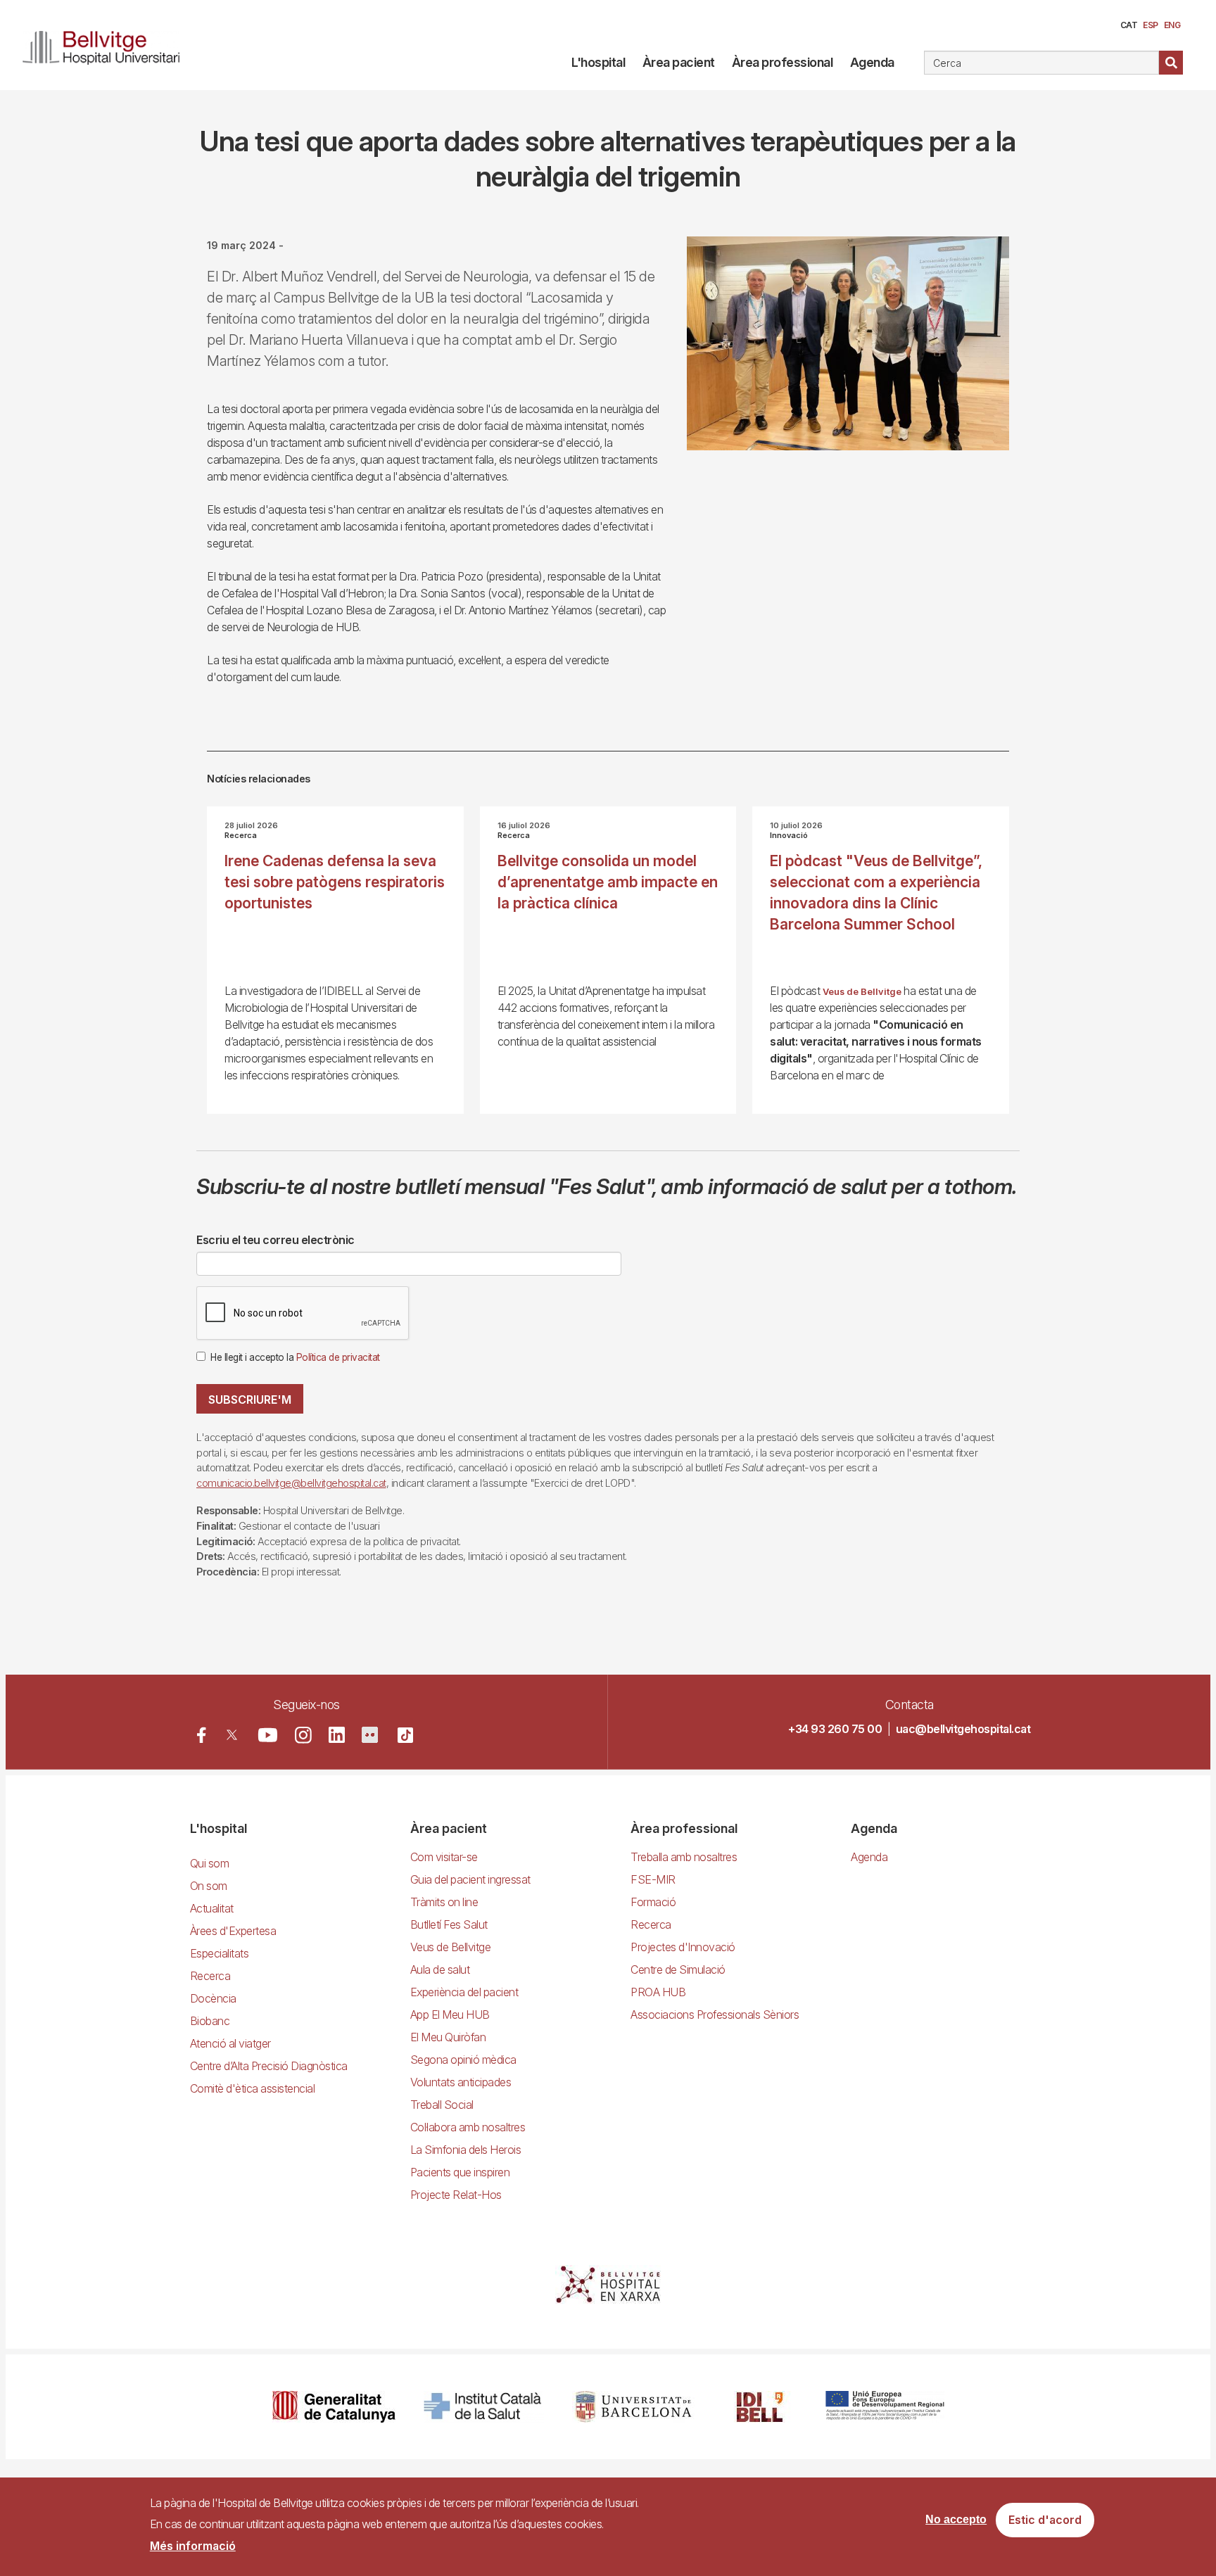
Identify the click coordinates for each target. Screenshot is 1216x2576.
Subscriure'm (250, 1400)
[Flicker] (370, 1735)
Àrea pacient (679, 62)
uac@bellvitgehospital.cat (963, 1729)
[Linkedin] (337, 1735)
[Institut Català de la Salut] (484, 2407)
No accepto (956, 2520)
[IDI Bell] (760, 2407)
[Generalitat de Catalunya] (334, 2407)
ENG (1172, 25)
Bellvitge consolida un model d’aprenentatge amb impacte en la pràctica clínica (608, 882)
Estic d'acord (1045, 2520)
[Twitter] (232, 1735)
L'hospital (598, 62)
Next (1033, 354)
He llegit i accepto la (295, 1357)
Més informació (193, 2546)
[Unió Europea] (885, 2407)
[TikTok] (405, 1735)
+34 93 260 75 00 (835, 1729)
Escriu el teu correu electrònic (275, 1240)
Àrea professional (783, 62)
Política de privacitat (338, 1357)
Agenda (872, 62)
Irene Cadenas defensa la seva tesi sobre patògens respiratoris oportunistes (335, 882)
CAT (1129, 25)
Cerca (1171, 63)
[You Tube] (268, 1735)
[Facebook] (202, 1735)
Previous (666, 354)
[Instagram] (303, 1735)
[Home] (107, 45)
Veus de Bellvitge (862, 992)
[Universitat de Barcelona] (633, 2407)
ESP (1151, 25)
